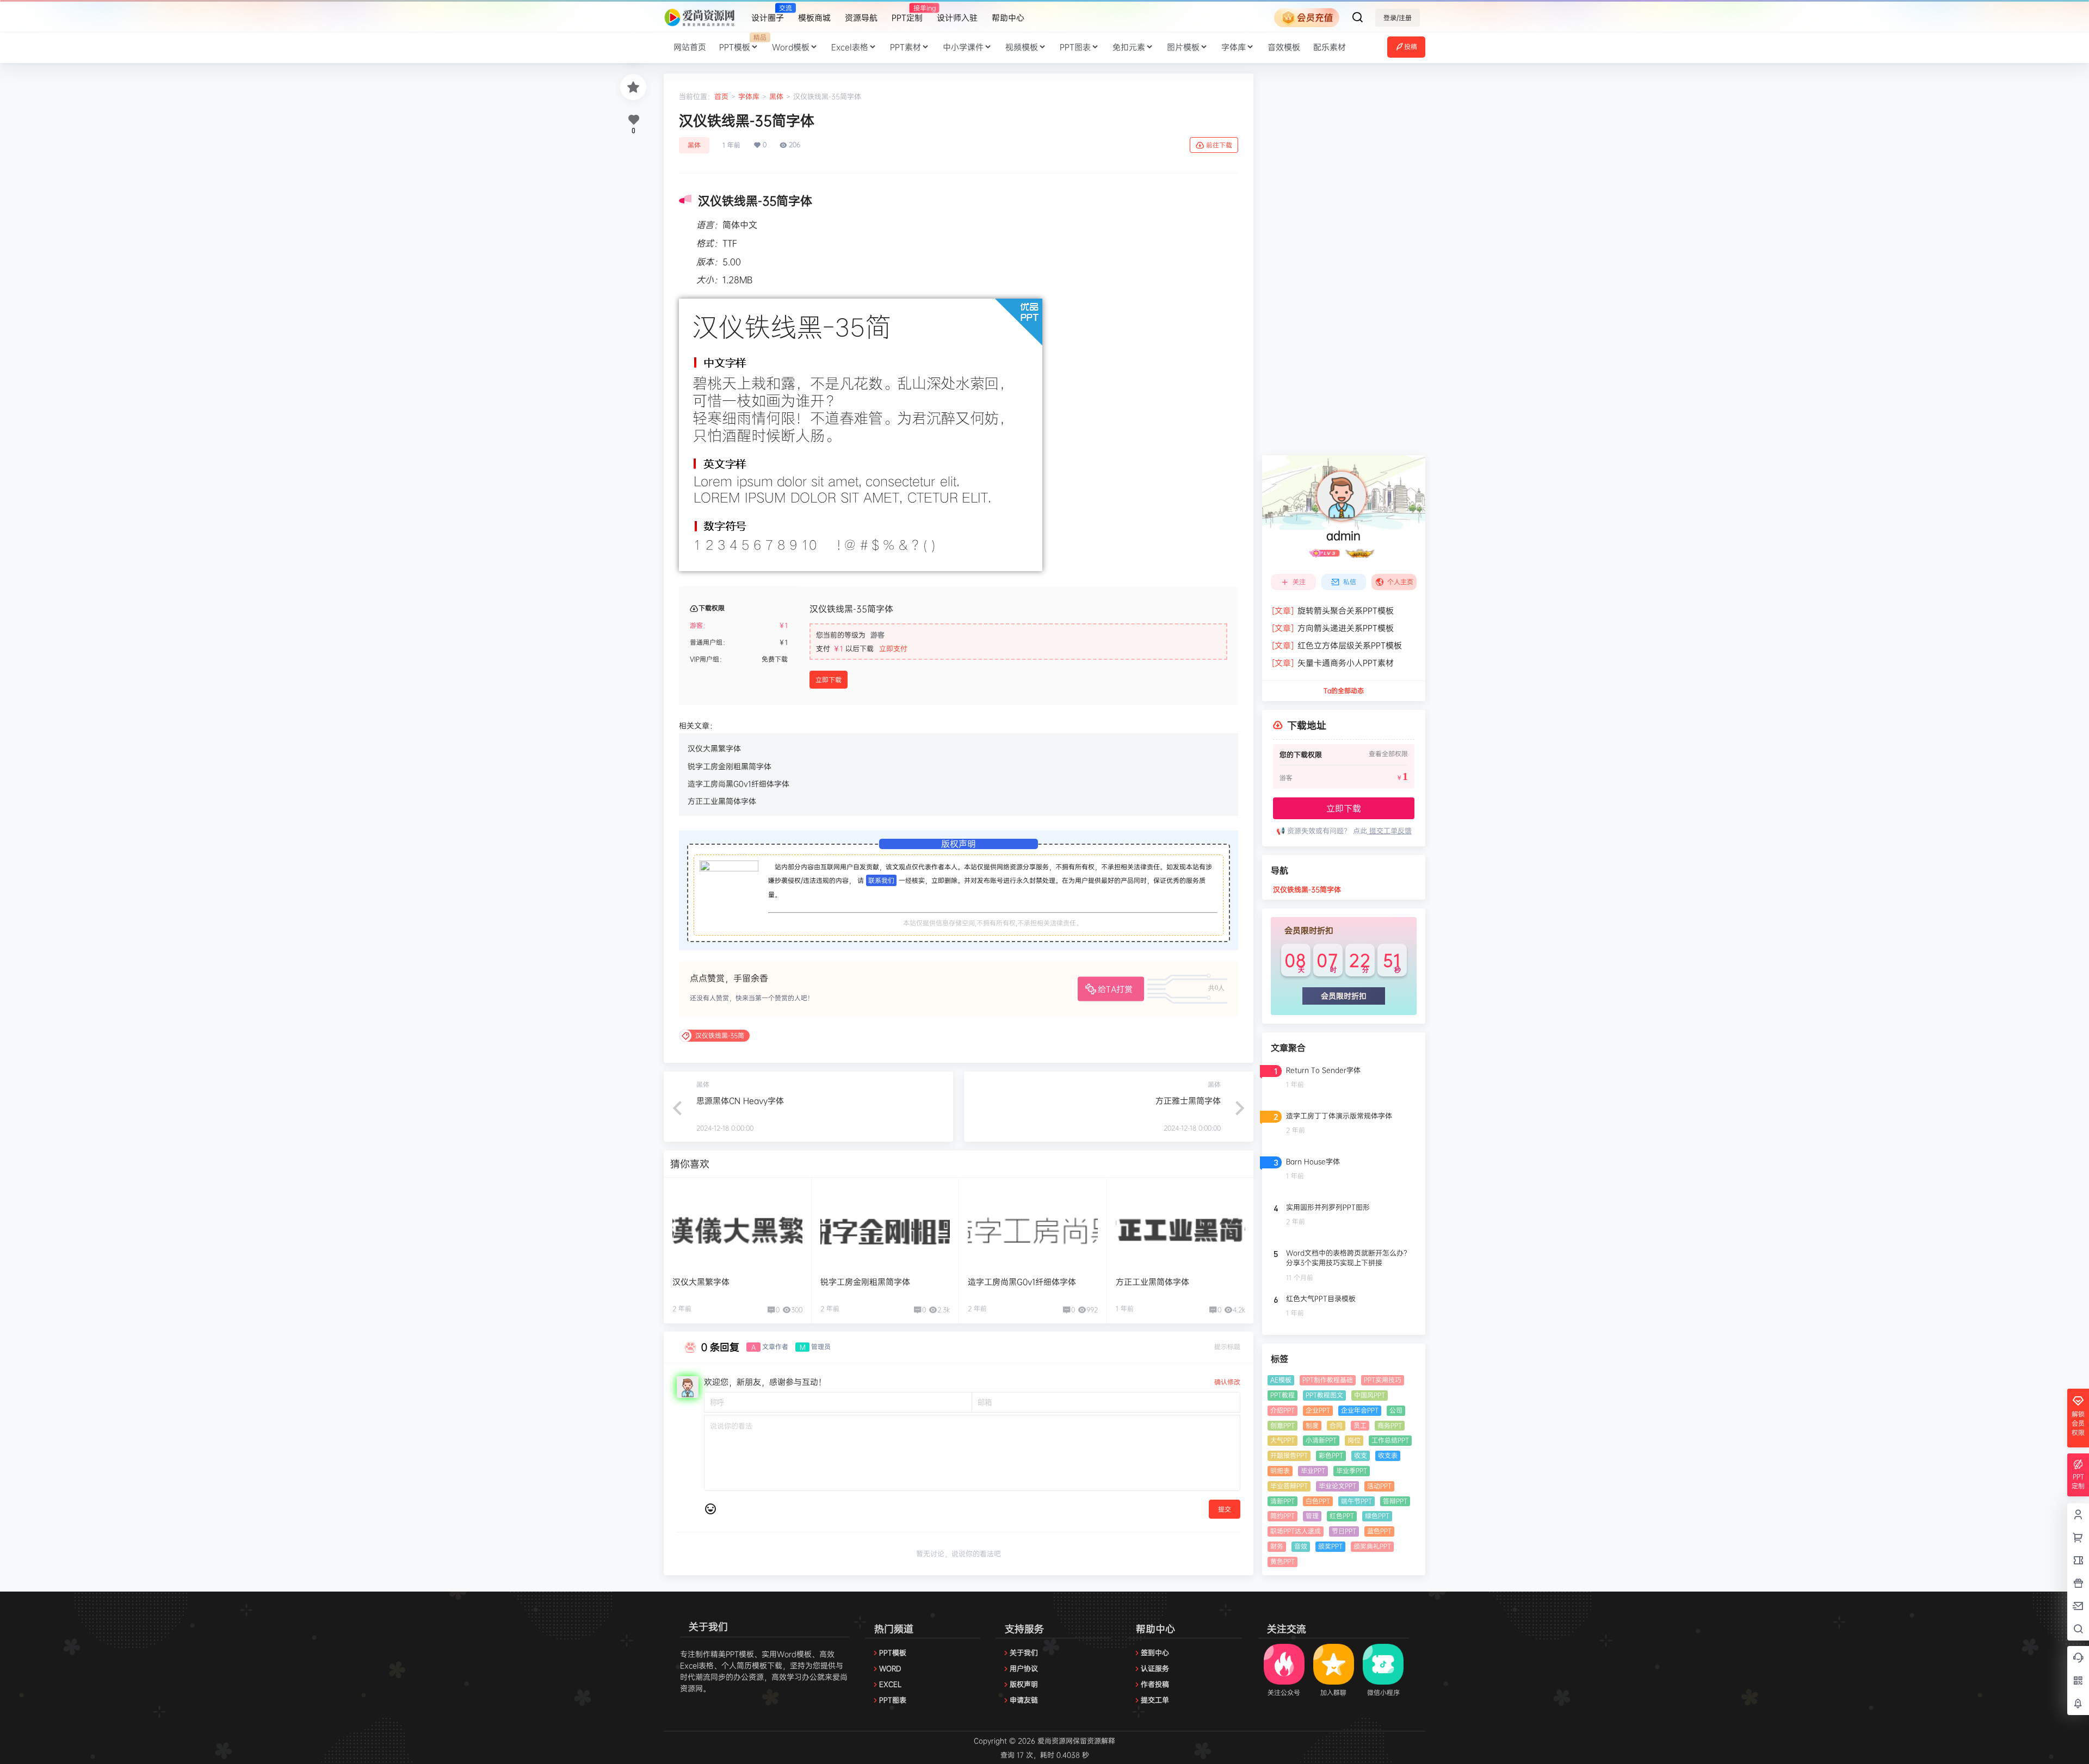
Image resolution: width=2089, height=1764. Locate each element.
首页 (721, 96)
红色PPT (1342, 1516)
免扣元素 (1129, 47)
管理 (1312, 1516)
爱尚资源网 (1054, 1741)
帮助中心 (1008, 18)
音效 (1301, 1546)
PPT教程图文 (1324, 1395)
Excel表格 (850, 47)
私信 (1350, 582)
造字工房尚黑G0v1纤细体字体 (738, 784)
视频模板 (1022, 47)
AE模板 (1281, 1380)
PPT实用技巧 (1383, 1380)
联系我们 (881, 880)
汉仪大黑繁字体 (714, 748)
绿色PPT (1377, 1516)
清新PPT (1283, 1501)
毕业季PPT (1352, 1471)
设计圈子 (768, 13)
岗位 (1354, 1440)
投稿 (1411, 47)
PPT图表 (1075, 47)
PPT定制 (907, 13)
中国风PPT (1370, 1395)
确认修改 (1227, 1382)
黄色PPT (1283, 1561)
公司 (1396, 1410)
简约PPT (1283, 1516)
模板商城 (814, 18)
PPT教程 (1283, 1395)
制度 (1312, 1425)
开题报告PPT (1289, 1455)
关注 (1299, 582)
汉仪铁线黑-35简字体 (1307, 889)
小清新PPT (1321, 1440)
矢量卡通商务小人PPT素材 (1333, 663)
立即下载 (829, 680)
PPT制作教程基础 (1328, 1380)
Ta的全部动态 (1344, 691)
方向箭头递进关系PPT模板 (1333, 628)
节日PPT (1344, 1531)
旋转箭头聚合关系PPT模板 (1333, 611)
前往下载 (1219, 145)
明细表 (1280, 1471)
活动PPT (1379, 1486)
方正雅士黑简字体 (1188, 1101)
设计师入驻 (957, 18)
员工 (1360, 1425)
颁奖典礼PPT (1372, 1546)
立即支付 (893, 648)
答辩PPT (1395, 1501)
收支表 (1388, 1455)
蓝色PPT (1379, 1531)
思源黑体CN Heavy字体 (740, 1101)
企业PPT (1318, 1410)
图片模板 (1183, 47)
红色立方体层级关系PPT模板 (1337, 645)
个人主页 (1400, 582)
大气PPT (1283, 1440)
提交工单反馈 (1389, 831)
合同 (1336, 1425)
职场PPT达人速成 (1296, 1531)
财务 (1277, 1546)
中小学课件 (963, 47)
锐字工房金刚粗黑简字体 (730, 766)
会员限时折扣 (1344, 996)
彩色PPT (1331, 1455)
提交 (1225, 1509)
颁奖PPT (1330, 1546)
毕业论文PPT (1337, 1486)
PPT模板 (742, 42)
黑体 (776, 96)
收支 (1361, 1455)
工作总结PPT (1390, 1440)
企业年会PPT (1360, 1410)
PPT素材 (906, 47)
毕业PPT (1313, 1471)
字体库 (1234, 47)
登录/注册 (1398, 18)
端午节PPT (1356, 1501)
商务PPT (1390, 1425)
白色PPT (1318, 1501)
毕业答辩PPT (1289, 1486)
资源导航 (861, 18)
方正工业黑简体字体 (722, 801)
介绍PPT (1283, 1410)
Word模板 (791, 47)
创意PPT (1283, 1425)
